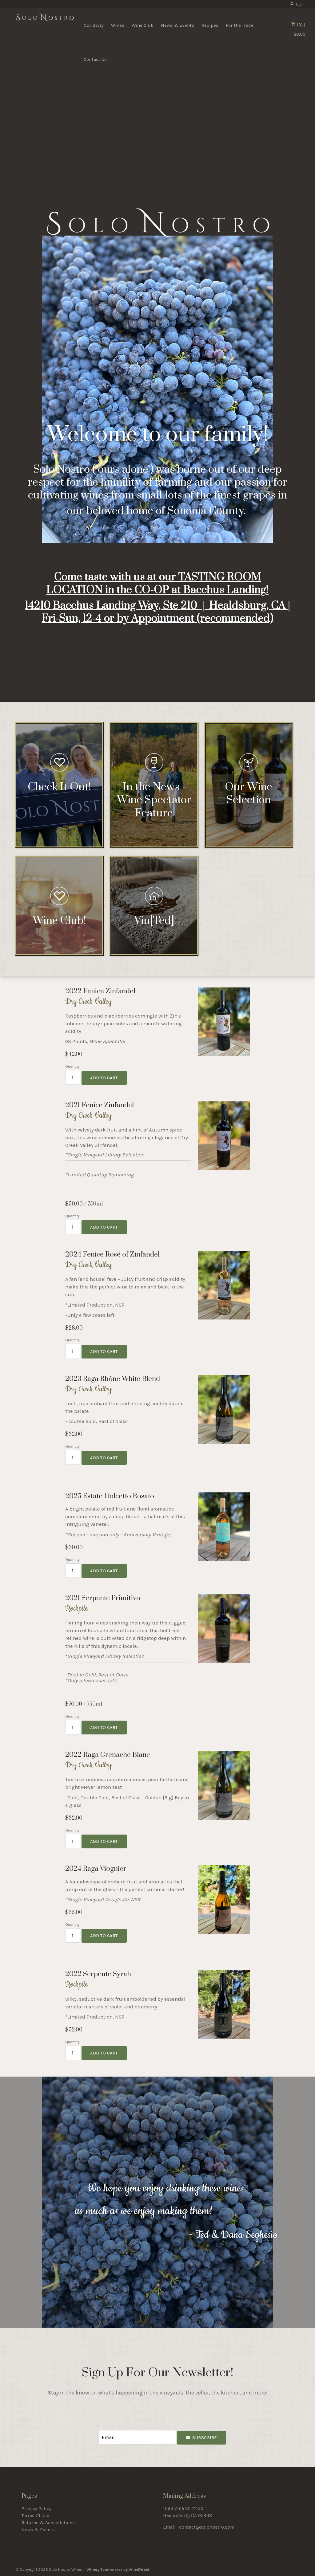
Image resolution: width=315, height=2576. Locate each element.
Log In (301, 4)
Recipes (210, 25)
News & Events (177, 25)
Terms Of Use (35, 2515)
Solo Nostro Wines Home (45, 25)
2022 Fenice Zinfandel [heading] (100, 991)
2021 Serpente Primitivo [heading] (103, 1598)
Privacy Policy (36, 2508)
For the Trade (240, 25)
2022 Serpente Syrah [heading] (98, 1974)
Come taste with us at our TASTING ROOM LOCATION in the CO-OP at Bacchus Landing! (157, 584)
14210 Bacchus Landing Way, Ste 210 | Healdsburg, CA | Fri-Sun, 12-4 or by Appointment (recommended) (157, 612)
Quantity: (73, 1066)
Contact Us (95, 59)
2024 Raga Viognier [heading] (96, 1869)
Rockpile (76, 1609)
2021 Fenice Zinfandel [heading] (100, 1105)
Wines (118, 25)
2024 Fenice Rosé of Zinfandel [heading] (112, 1254)
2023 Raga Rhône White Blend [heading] (113, 1379)
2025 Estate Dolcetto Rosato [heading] (110, 1496)
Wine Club (143, 25)
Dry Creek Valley (88, 1002)
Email (104, 2428)
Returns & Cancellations (48, 2523)
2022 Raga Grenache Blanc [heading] (108, 1755)
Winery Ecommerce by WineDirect (118, 2569)
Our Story (94, 25)
